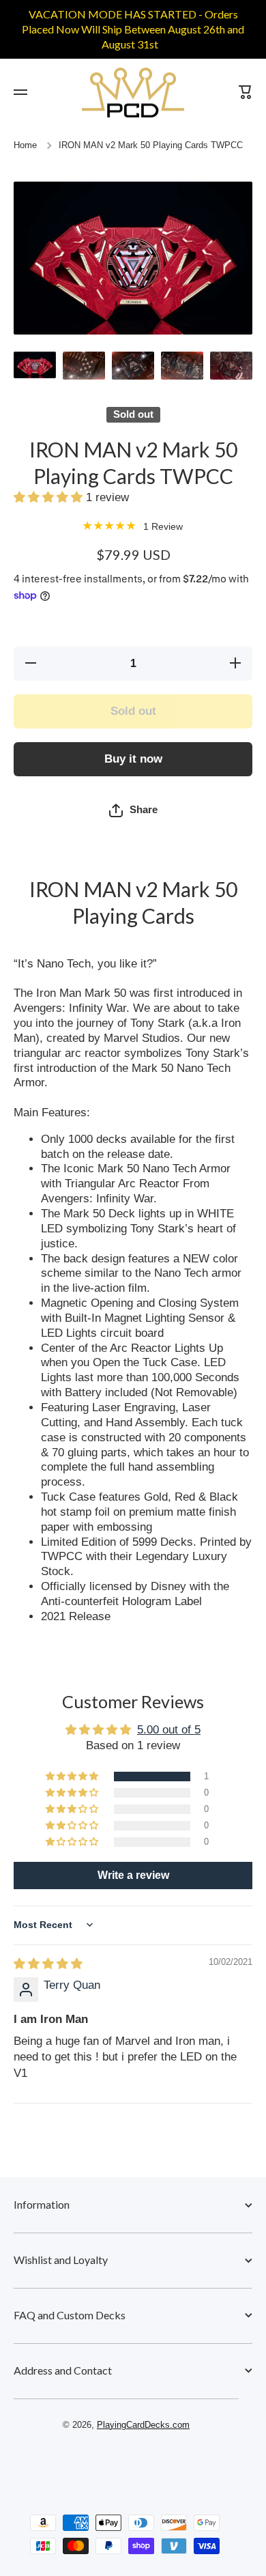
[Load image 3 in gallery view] (133, 366)
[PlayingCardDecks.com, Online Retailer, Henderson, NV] (126, 2464)
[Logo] (133, 93)
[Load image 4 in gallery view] (182, 366)
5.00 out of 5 (169, 1730)
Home (25, 145)
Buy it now (133, 759)
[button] (50, 497)
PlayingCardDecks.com (143, 2425)
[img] (48, 1964)
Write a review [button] (133, 1875)
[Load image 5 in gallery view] (231, 366)
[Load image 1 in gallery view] (35, 365)
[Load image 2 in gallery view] (84, 366)
